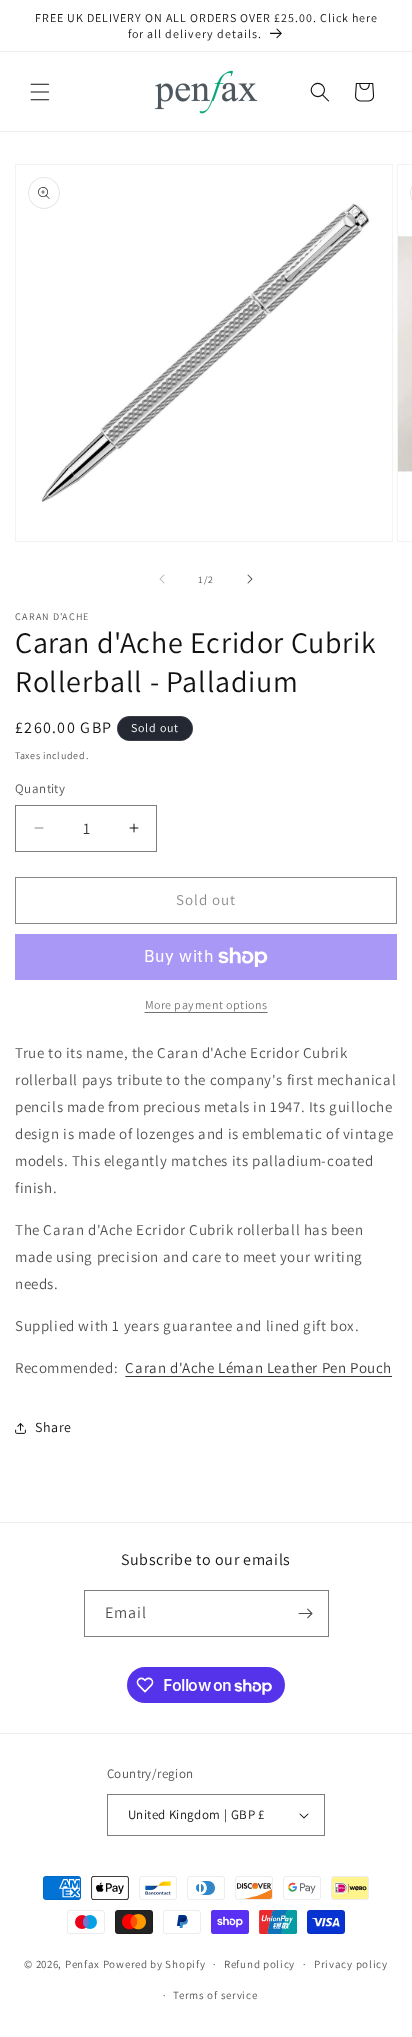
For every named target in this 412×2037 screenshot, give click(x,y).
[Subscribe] (306, 1613)
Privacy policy (351, 1964)
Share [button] (53, 1427)
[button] (40, 92)
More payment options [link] (206, 1004)
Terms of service (215, 1995)
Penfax (82, 1964)
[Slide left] (162, 579)
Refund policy (259, 1964)
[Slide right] (250, 579)
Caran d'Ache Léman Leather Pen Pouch (258, 1367)
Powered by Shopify (154, 1964)
